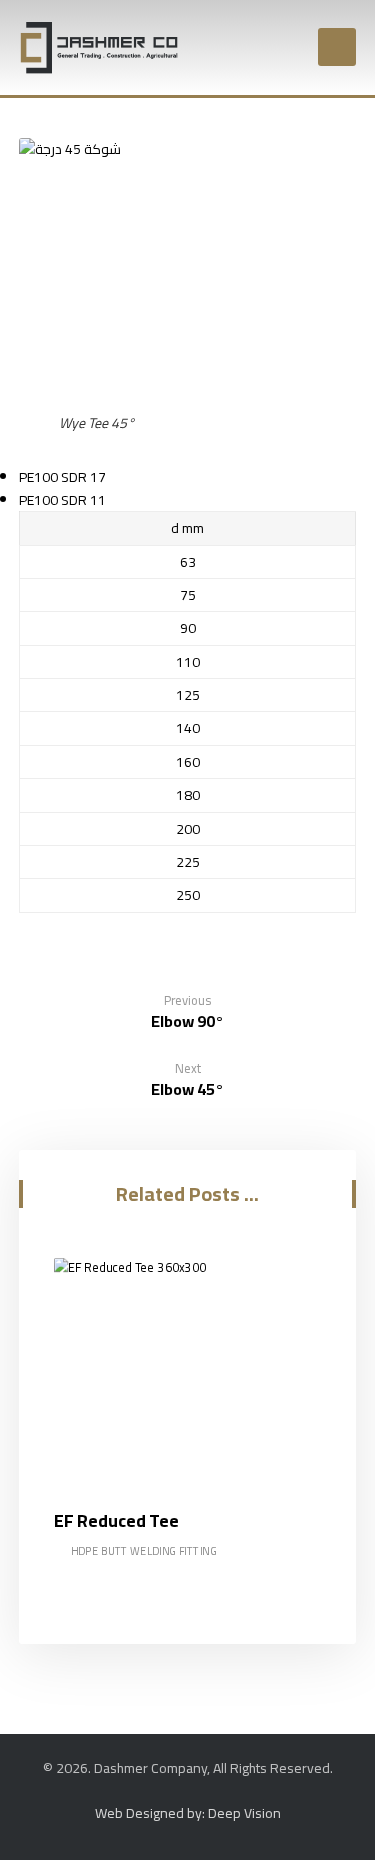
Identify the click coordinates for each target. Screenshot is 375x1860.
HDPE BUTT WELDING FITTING (144, 1551)
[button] (337, 47)
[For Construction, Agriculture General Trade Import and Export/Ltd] (99, 47)
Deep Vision (243, 1813)
